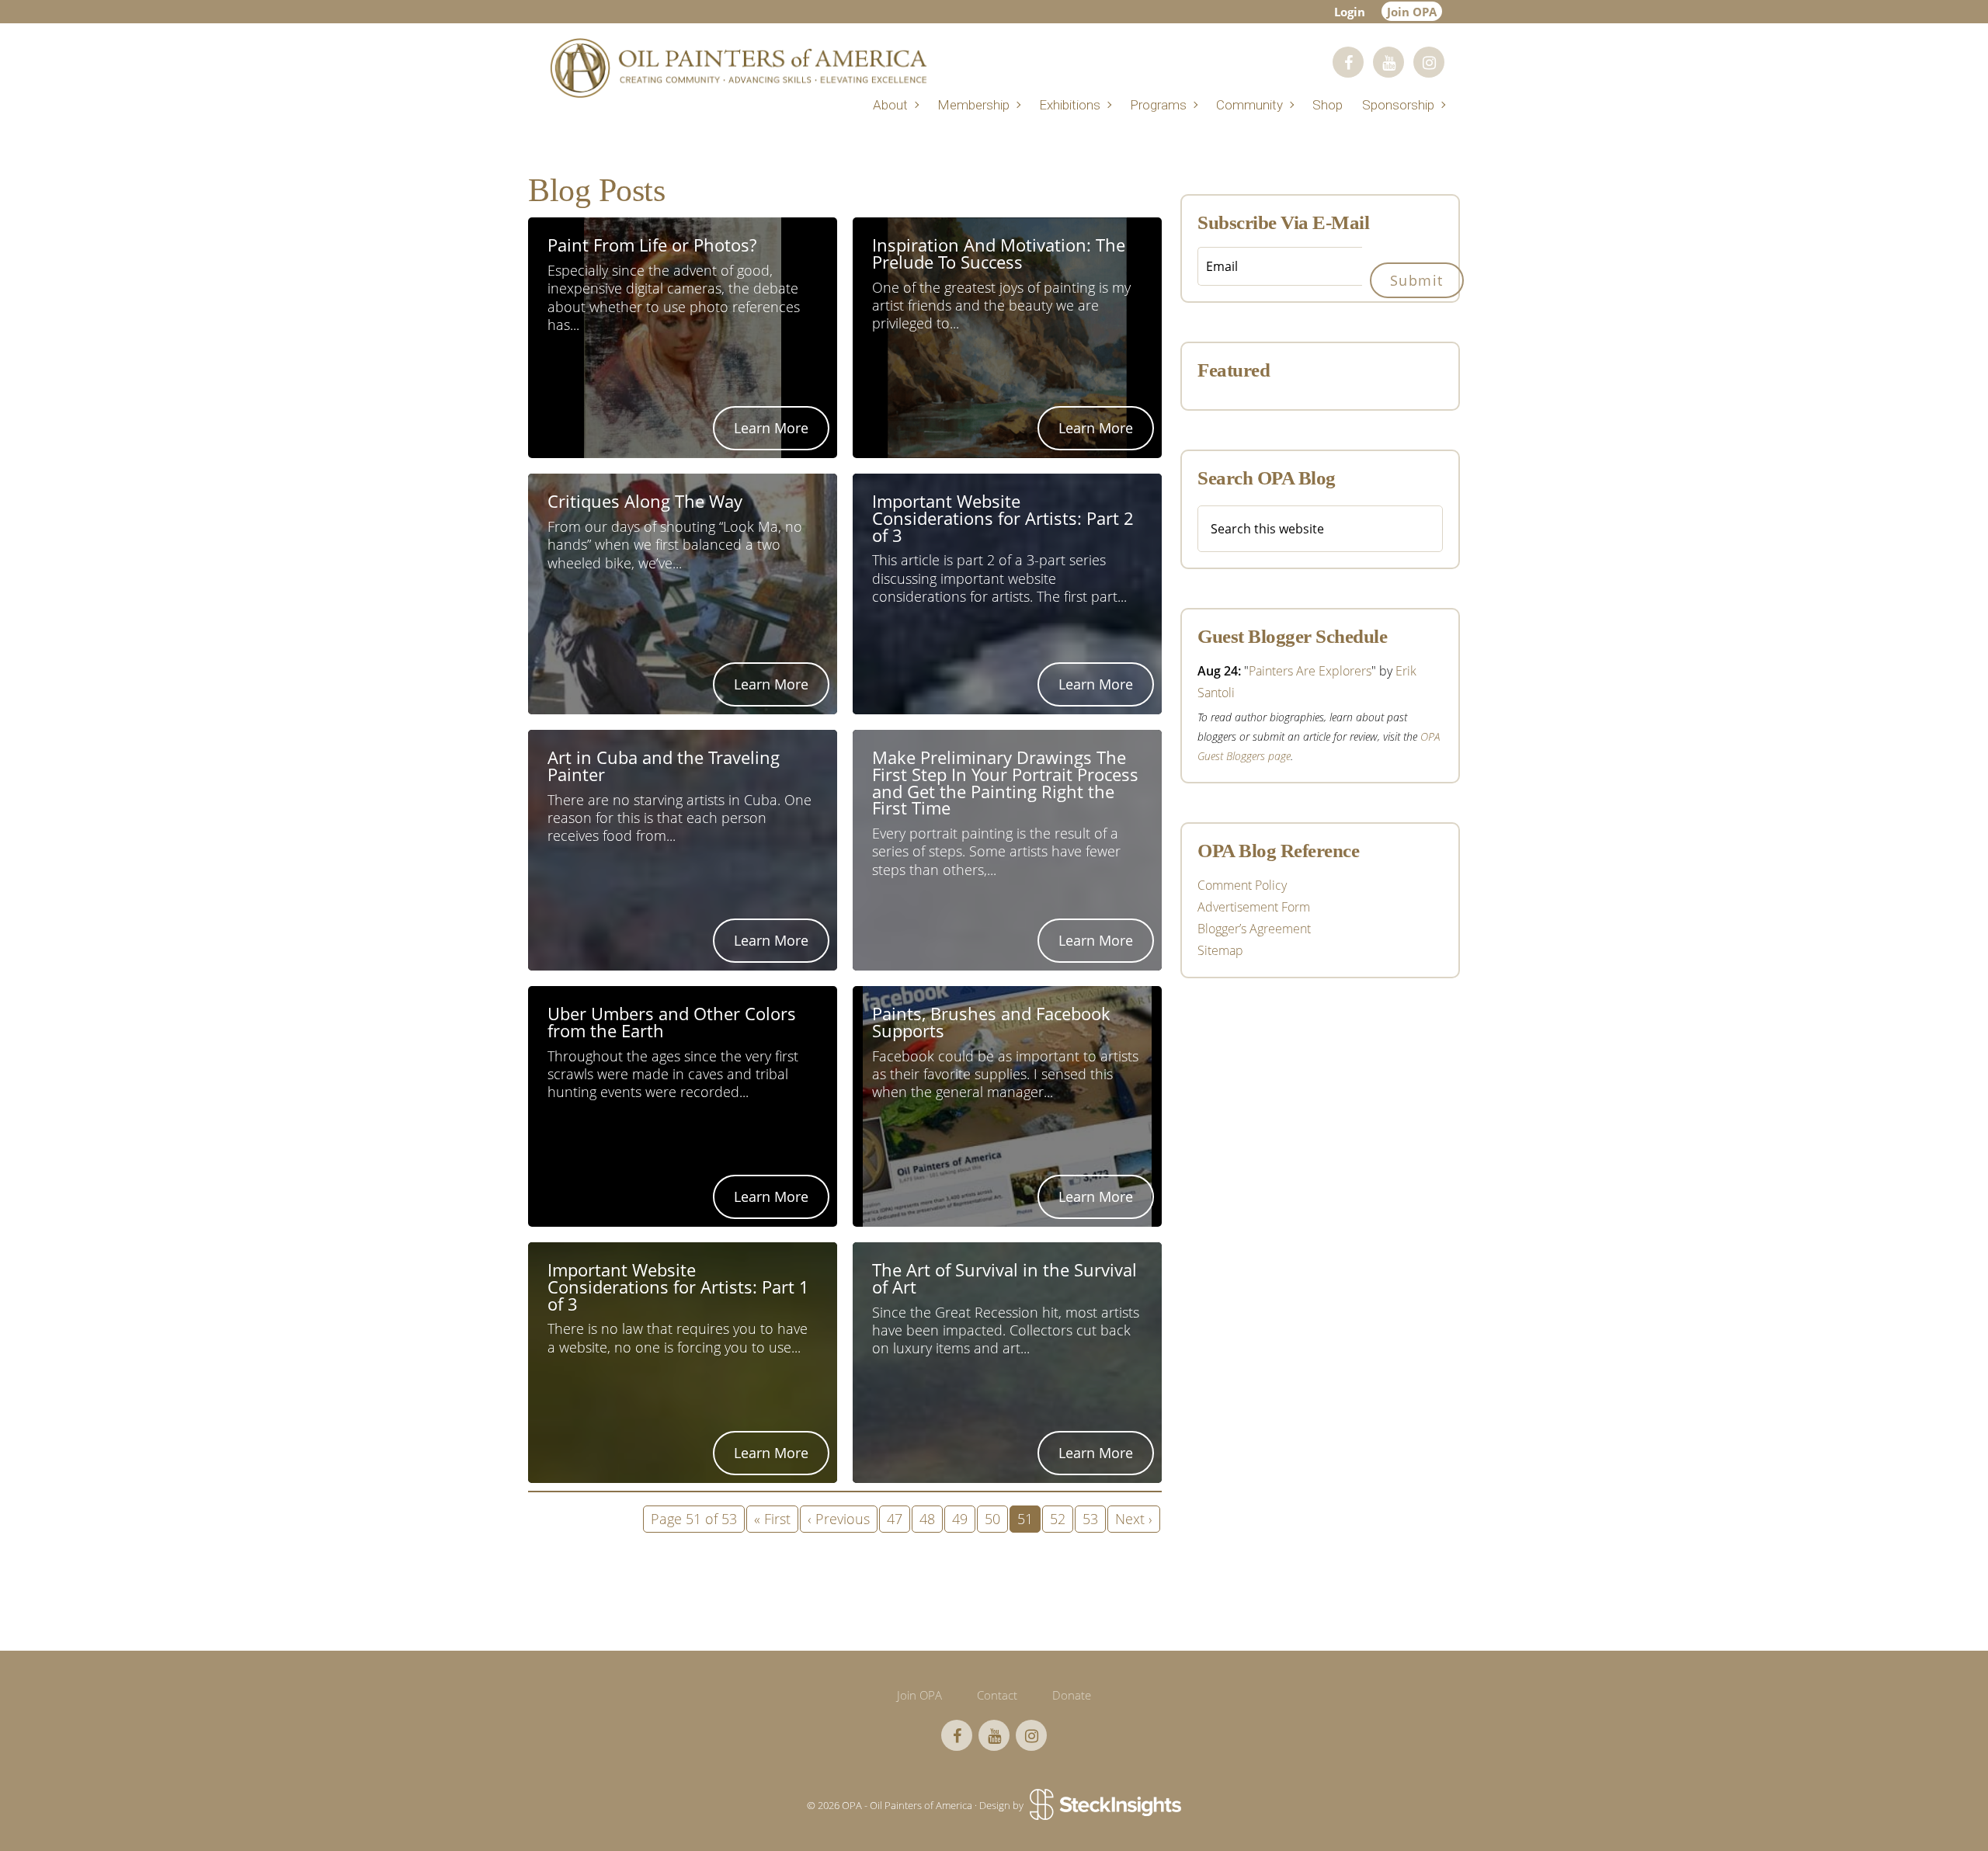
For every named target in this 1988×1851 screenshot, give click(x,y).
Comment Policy (1242, 885)
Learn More (771, 428)
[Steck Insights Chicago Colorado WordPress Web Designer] (1104, 1805)
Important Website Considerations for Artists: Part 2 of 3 (1003, 519)
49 (960, 1519)
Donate (1072, 1695)
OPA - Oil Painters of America (738, 68)
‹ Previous (839, 1519)
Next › (1134, 1519)
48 (927, 1519)
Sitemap (1220, 950)
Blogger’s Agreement (1254, 929)
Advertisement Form (1254, 907)
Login (1350, 12)
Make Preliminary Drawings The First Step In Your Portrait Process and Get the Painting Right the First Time (1005, 784)
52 (1058, 1519)
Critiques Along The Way (645, 503)
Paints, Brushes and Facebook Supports (991, 1024)
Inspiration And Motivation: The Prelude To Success (999, 255)
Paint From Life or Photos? (652, 247)
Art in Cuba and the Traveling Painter (664, 767)
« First (772, 1519)
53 (1090, 1519)
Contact (997, 1695)
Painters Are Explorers (1310, 671)
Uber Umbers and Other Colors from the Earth (672, 1024)
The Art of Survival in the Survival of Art (1004, 1280)
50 (992, 1519)
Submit (1417, 280)
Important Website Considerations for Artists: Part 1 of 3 (678, 1288)
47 (895, 1519)
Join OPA (1412, 12)
